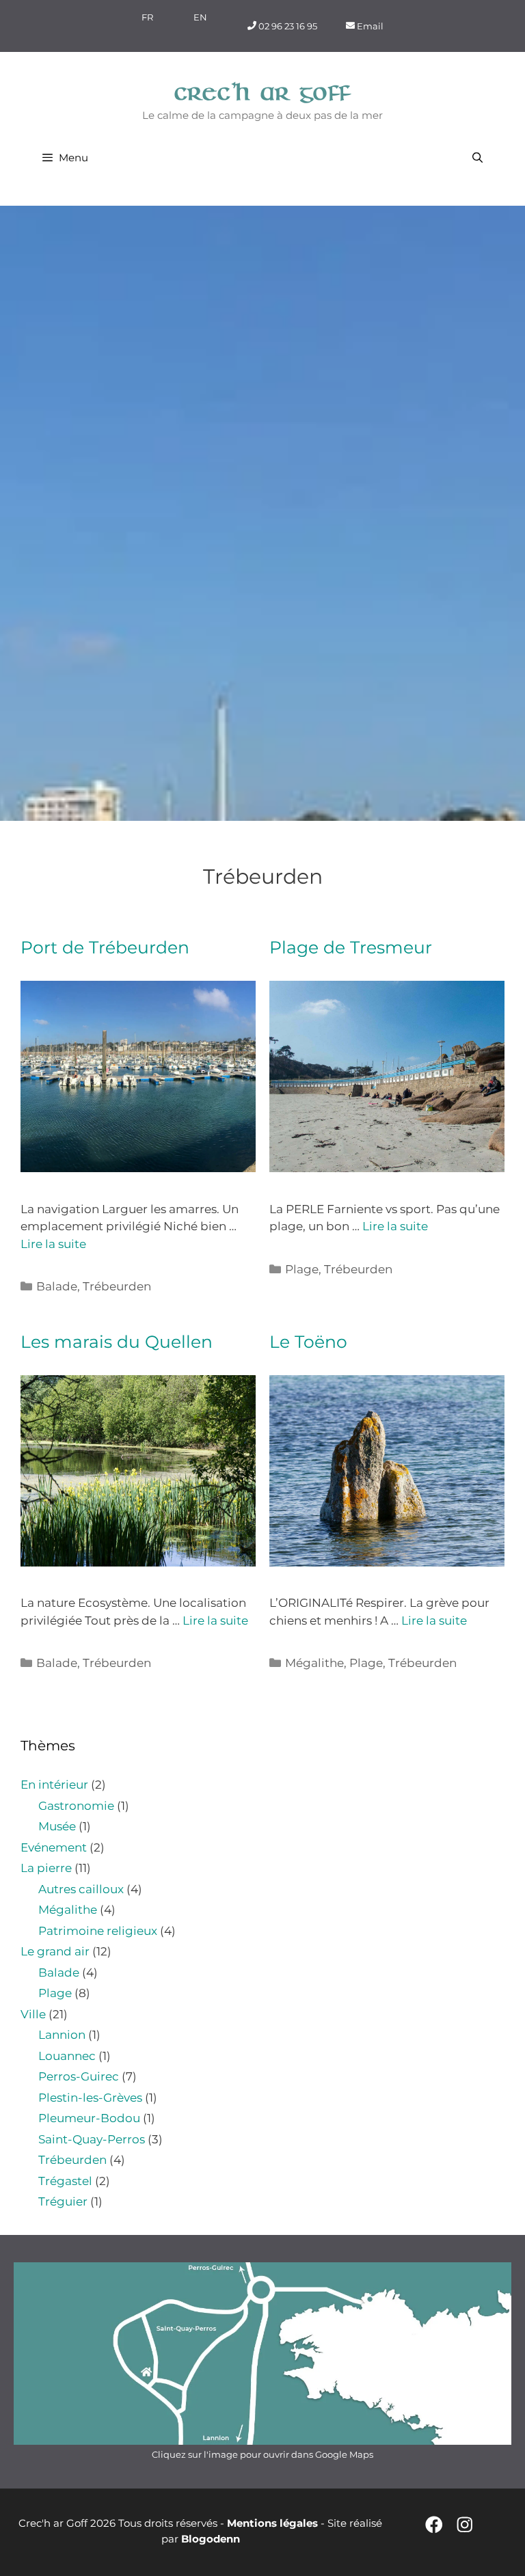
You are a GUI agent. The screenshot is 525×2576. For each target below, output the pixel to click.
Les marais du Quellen (117, 1342)
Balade (57, 1286)
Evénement (54, 1847)
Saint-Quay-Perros (92, 2139)
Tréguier (63, 2201)
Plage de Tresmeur (351, 947)
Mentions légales (272, 2523)
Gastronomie (76, 1806)
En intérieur (54, 1785)
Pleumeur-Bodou (89, 2118)
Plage (302, 1269)
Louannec (67, 2056)
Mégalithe (314, 1663)
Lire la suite (53, 1244)
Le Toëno (308, 1342)
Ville (33, 2014)
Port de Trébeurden (105, 947)
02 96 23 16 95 (287, 25)
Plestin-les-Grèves (90, 2098)
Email (369, 25)
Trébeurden (117, 1286)
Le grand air (55, 1951)
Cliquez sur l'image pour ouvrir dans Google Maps (262, 2454)
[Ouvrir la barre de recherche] (477, 158)
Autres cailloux (81, 1889)
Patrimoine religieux (98, 1931)
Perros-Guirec (79, 2076)
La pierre (46, 1868)
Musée (57, 1826)
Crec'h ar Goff (263, 93)
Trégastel (65, 2181)
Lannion (62, 2035)
